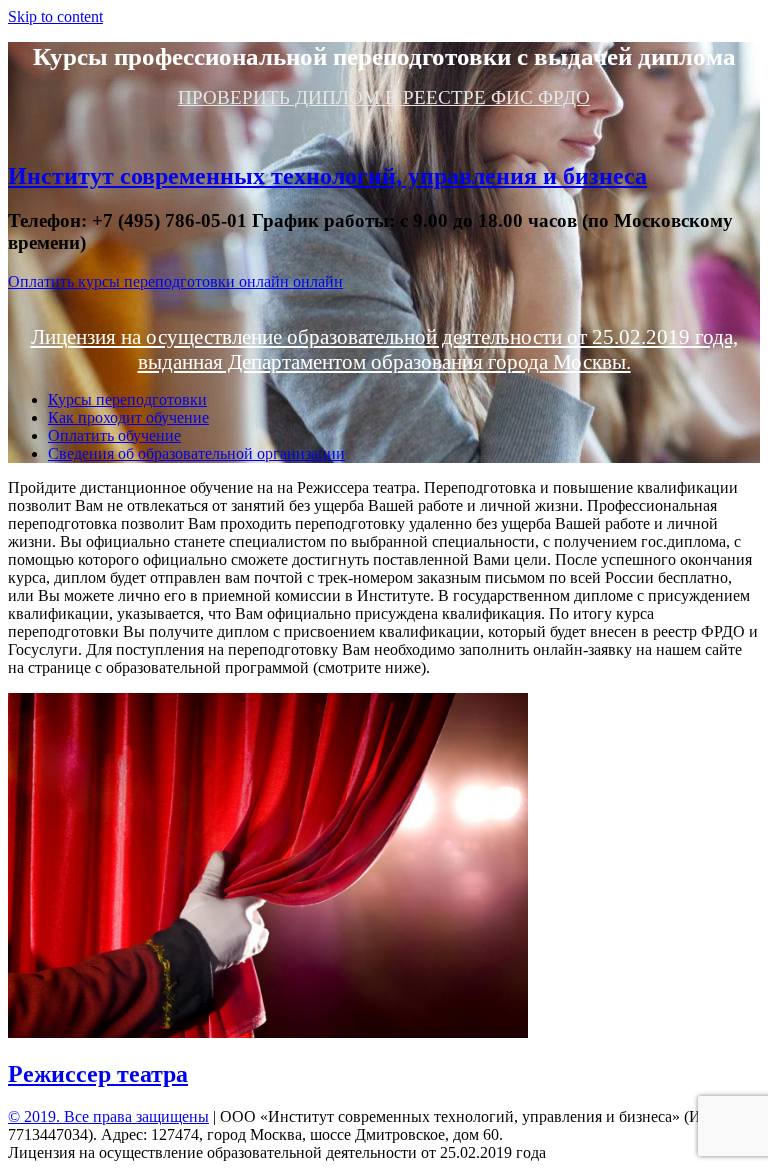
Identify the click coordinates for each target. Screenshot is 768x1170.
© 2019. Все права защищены (108, 1116)
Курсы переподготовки (127, 399)
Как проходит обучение (128, 417)
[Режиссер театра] (268, 1032)
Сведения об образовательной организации (196, 453)
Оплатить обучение (114, 435)
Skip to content (55, 16)
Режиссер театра (98, 1074)
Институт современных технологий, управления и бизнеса (327, 176)
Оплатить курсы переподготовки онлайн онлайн (175, 281)
